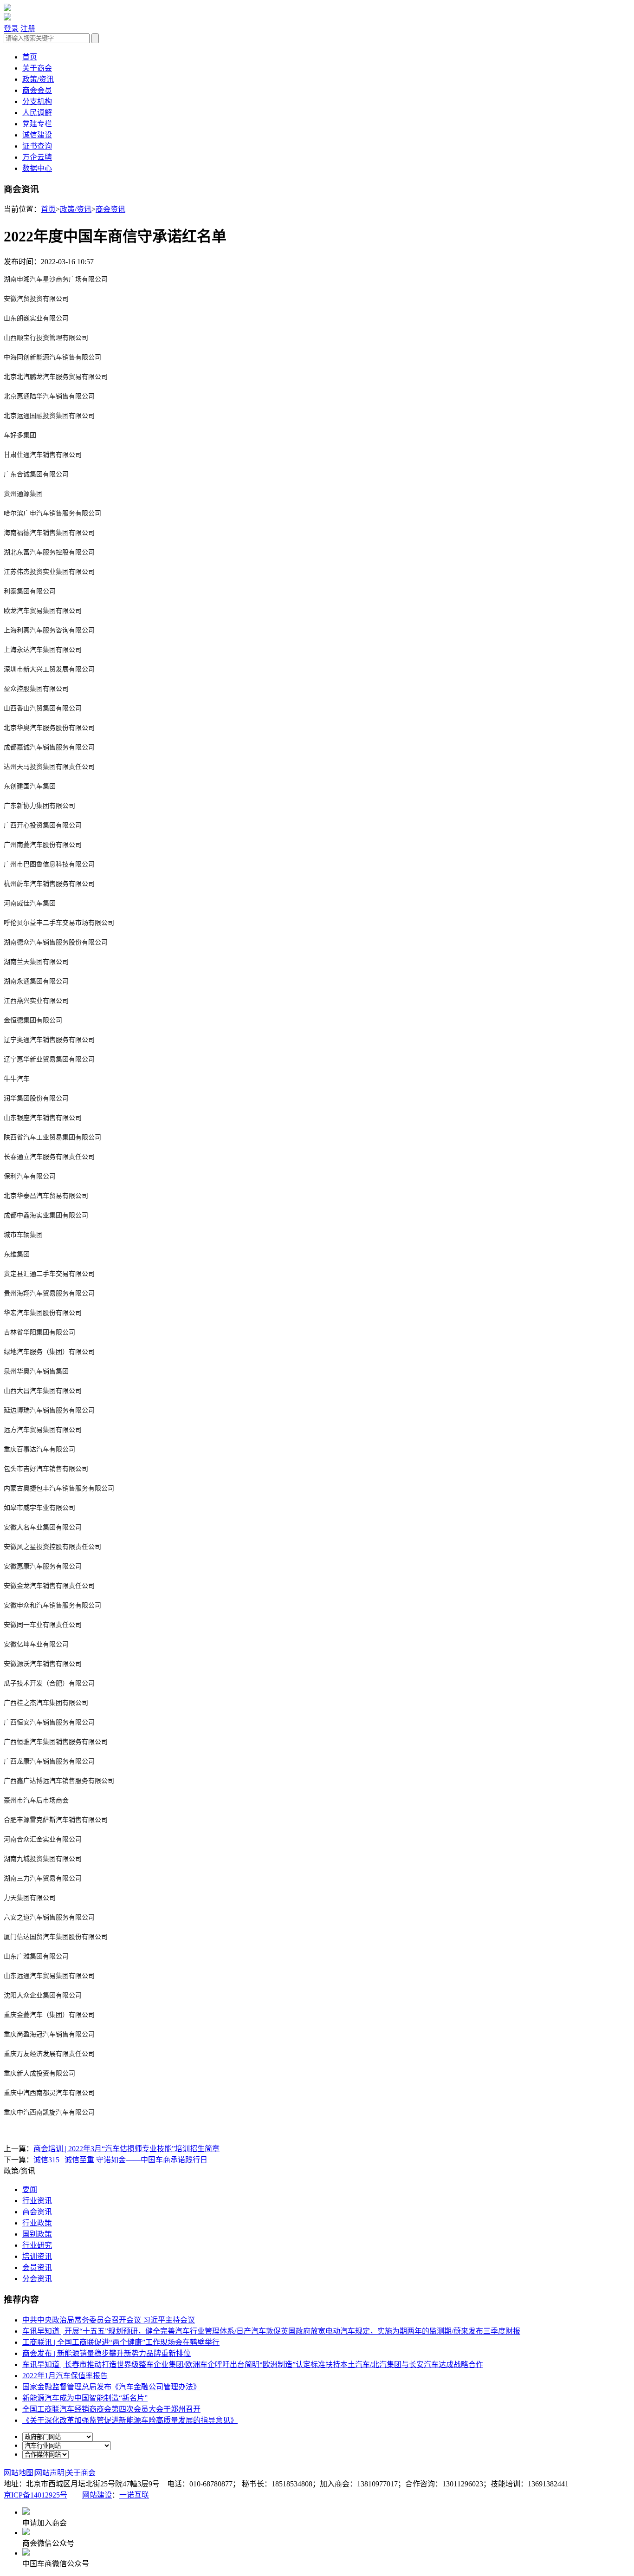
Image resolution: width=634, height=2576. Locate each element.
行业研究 (37, 2245)
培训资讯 (37, 2256)
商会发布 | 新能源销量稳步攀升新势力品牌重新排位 (107, 2353)
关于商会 (37, 68)
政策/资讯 (38, 79)
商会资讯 (110, 209)
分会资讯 (37, 2279)
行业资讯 (37, 2201)
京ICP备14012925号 (36, 2495)
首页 (30, 57)
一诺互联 (134, 2495)
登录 (11, 29)
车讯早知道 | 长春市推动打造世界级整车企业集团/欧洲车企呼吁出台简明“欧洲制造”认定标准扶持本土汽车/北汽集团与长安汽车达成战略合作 (253, 2365)
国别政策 (37, 2234)
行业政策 (37, 2223)
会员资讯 (37, 2267)
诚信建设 (37, 135)
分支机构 (37, 101)
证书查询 (37, 146)
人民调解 (37, 113)
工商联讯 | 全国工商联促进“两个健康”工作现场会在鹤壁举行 (121, 2342)
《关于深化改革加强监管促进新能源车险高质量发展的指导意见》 (130, 2420)
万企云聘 (37, 157)
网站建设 (97, 2495)
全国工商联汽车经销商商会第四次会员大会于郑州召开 (111, 2409)
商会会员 (37, 90)
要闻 (30, 2189)
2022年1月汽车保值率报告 (65, 2376)
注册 (28, 29)
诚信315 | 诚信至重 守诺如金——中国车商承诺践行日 (120, 2160)
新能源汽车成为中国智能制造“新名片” (85, 2398)
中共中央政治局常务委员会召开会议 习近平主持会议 (109, 2320)
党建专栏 (37, 124)
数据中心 (37, 168)
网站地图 (19, 2473)
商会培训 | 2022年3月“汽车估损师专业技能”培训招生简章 (126, 2149)
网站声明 (50, 2473)
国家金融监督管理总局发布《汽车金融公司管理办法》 (111, 2387)
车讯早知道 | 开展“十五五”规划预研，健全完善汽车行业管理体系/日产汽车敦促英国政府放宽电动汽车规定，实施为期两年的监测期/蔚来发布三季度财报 (271, 2331)
